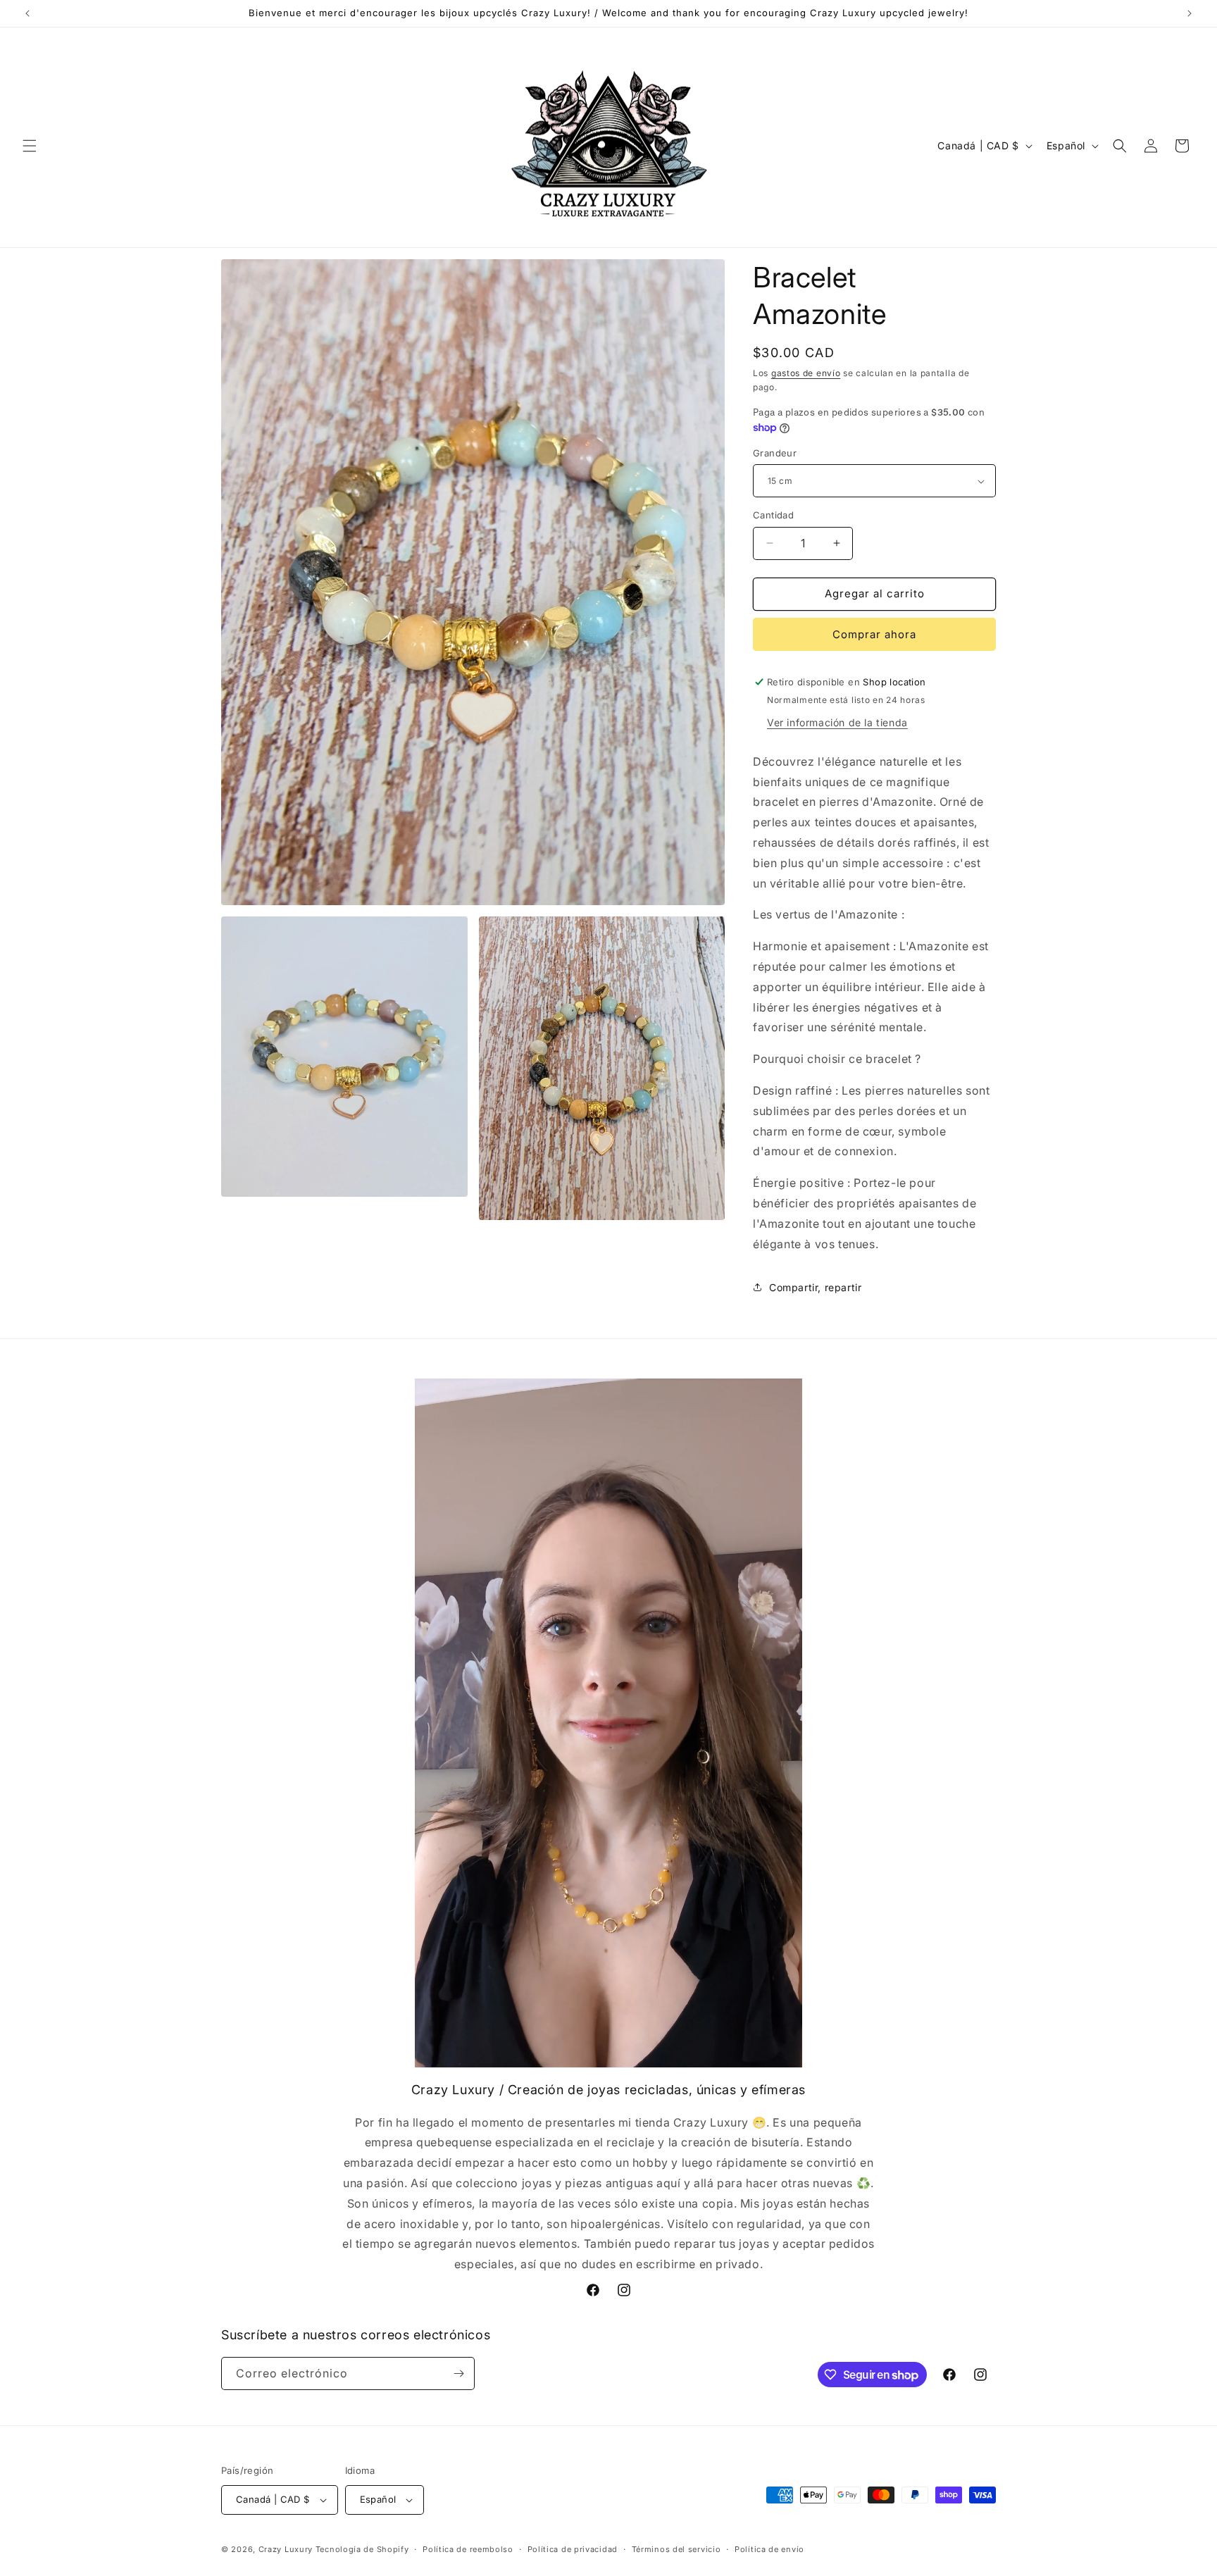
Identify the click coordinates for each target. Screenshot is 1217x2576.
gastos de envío (806, 373)
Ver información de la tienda (837, 722)
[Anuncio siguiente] (1190, 13)
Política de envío (769, 2549)
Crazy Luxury (286, 2549)
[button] (30, 146)
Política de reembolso (468, 2549)
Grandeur (775, 453)
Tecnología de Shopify (362, 2549)
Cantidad (773, 515)
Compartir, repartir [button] (815, 1287)
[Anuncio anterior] (27, 13)
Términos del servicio (676, 2549)
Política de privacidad (573, 2549)
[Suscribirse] (458, 2373)
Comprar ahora (874, 634)
